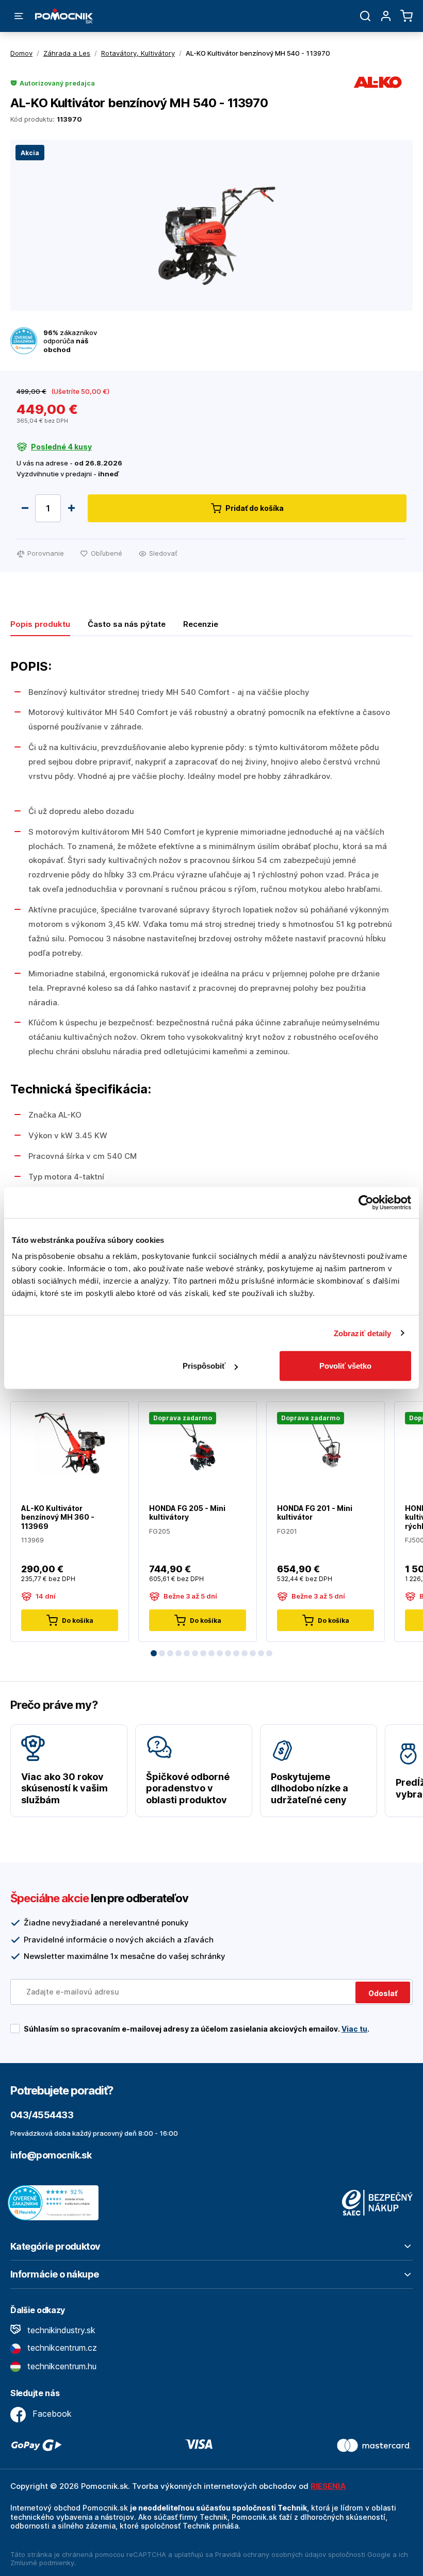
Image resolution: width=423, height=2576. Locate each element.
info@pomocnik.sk (51, 2155)
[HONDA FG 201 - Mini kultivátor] (326, 1442)
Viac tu (354, 2029)
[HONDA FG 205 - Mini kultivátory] (198, 1442)
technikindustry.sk (60, 2330)
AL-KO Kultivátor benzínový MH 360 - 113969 (58, 1517)
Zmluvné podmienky (42, 2563)
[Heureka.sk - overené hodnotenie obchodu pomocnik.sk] (56, 2202)
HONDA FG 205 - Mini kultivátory (187, 1513)
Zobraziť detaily (363, 1333)
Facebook (51, 2414)
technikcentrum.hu (61, 2366)
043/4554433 (42, 2115)
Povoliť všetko (345, 1366)
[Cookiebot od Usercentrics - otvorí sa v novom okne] (366, 1202)
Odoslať (383, 1993)
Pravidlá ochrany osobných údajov (271, 2554)
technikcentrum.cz (61, 2348)
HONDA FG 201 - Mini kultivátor (315, 1513)
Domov (21, 53)
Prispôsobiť (204, 1366)
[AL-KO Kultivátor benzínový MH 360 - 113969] (70, 1442)
